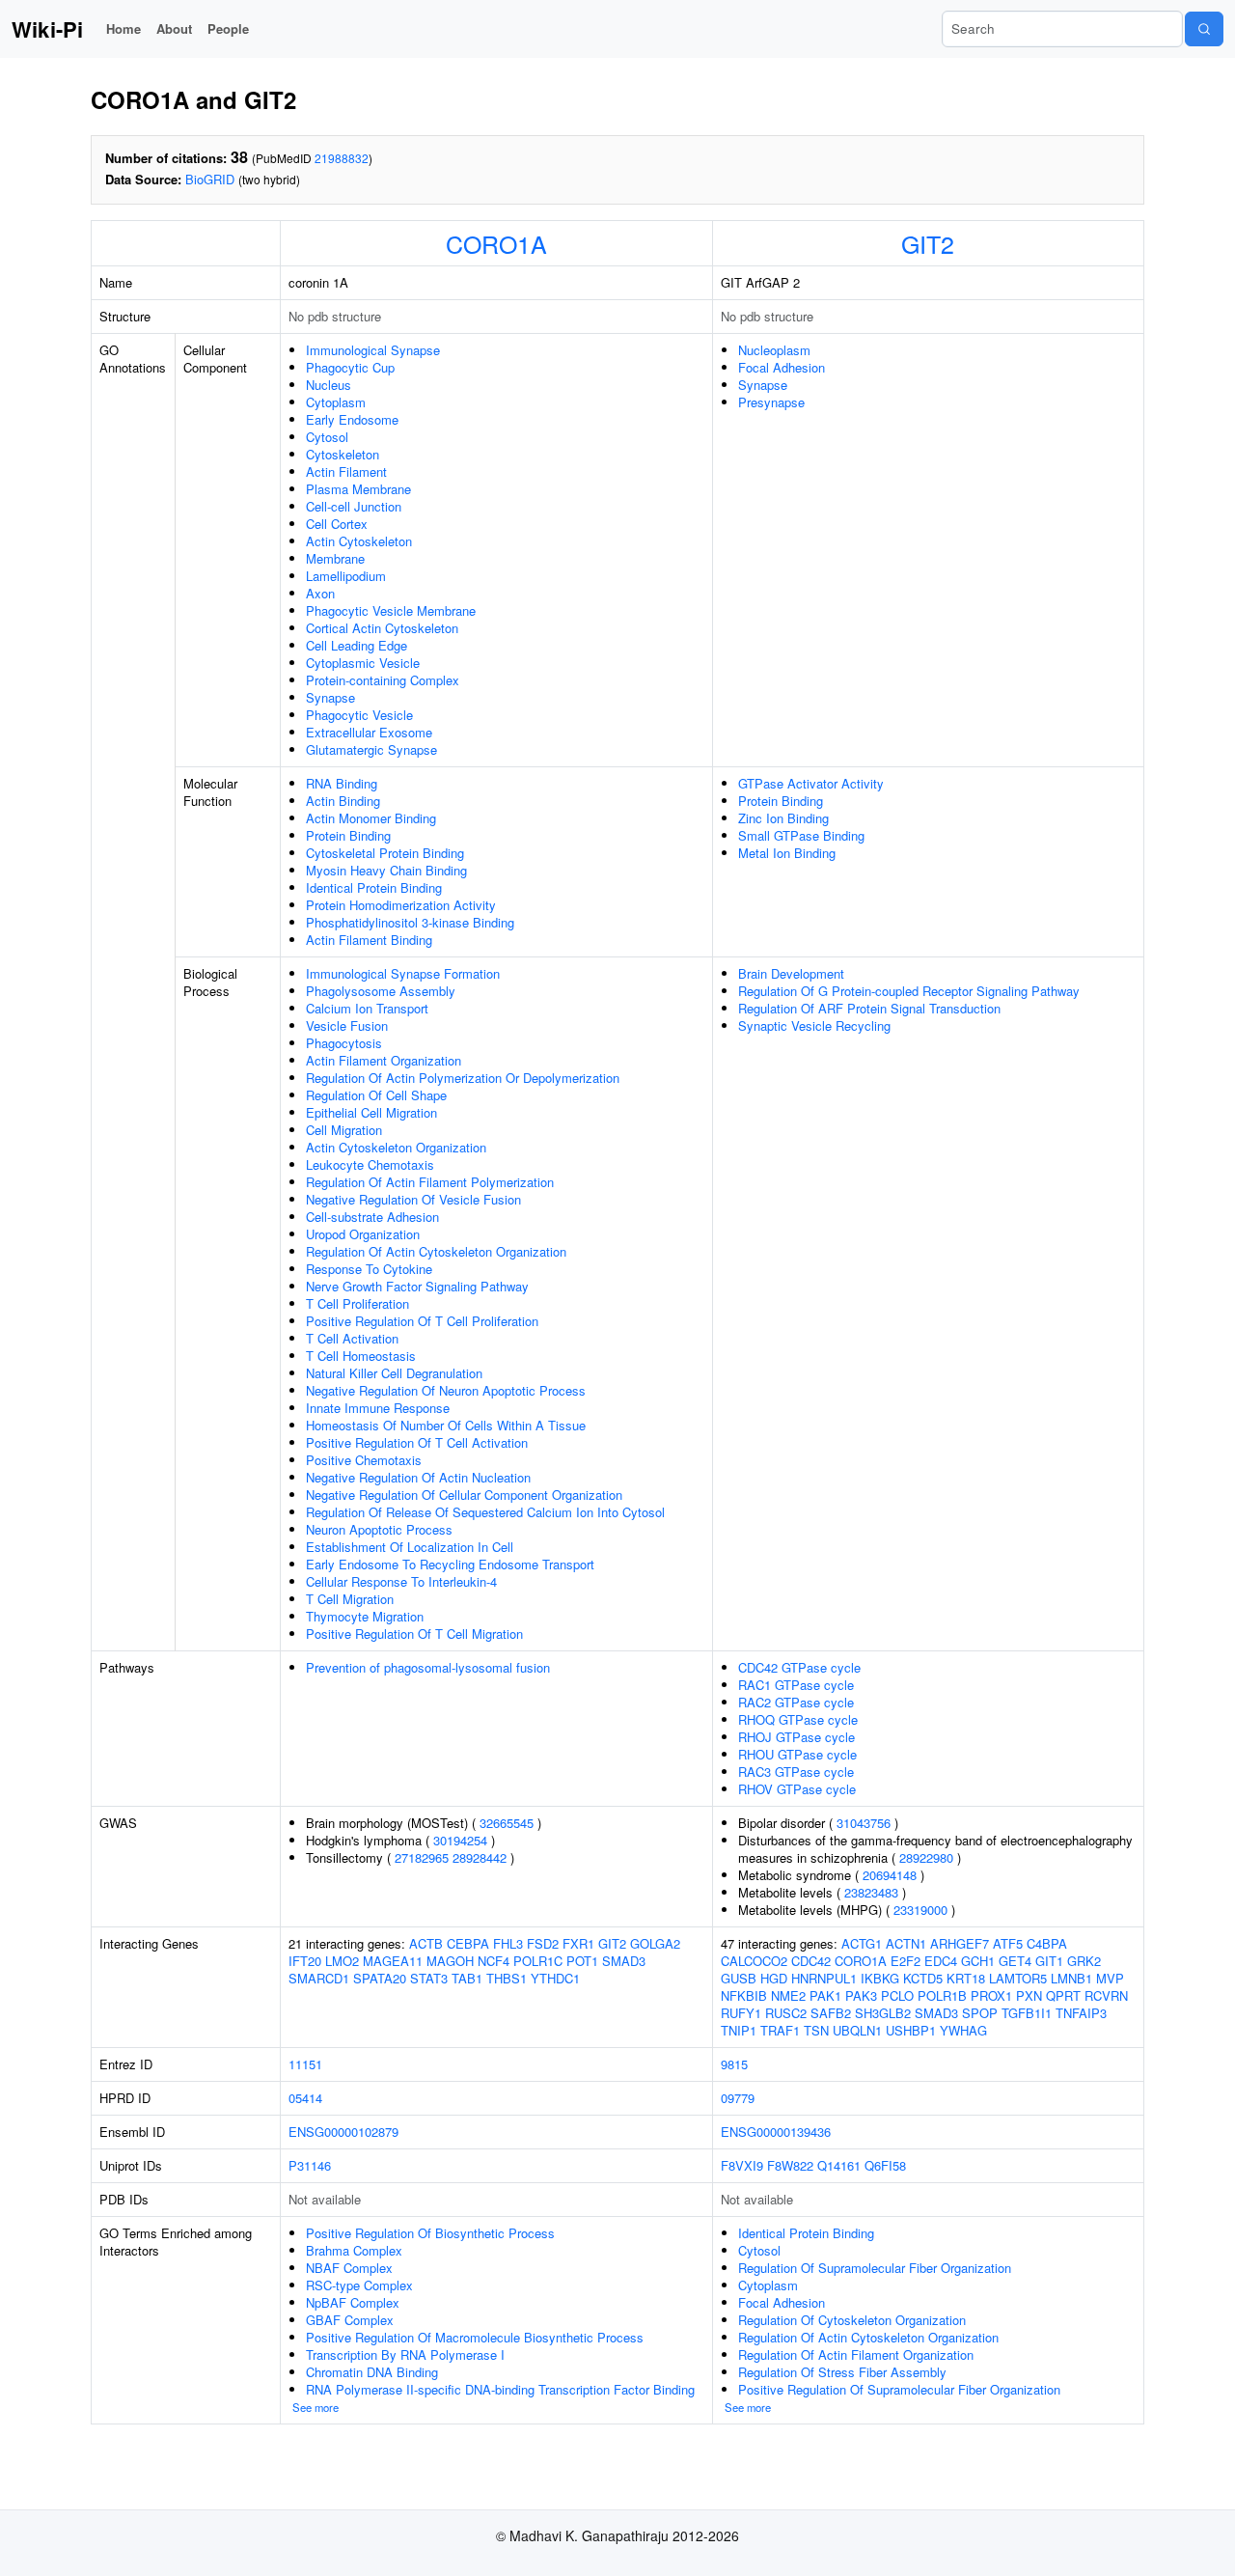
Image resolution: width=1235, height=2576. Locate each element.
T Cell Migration (350, 1599)
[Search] (1204, 29)
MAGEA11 (393, 1961)
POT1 (582, 1961)
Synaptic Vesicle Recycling (814, 1025)
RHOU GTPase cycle (797, 1754)
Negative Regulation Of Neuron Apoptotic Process (446, 1390)
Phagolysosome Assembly (381, 991)
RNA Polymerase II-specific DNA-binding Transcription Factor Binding (500, 2389)
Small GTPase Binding (801, 835)
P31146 (310, 2165)
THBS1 (507, 1978)
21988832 (342, 158)
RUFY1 (741, 2013)
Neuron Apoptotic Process (379, 1529)
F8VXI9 (742, 2165)
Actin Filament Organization (384, 1060)
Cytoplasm (336, 402)
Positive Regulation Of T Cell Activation (417, 1442)
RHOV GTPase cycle (797, 1789)
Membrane (335, 558)
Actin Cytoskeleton (359, 541)
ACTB (426, 1943)
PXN (1029, 1995)
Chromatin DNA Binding (372, 2372)
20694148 (890, 1875)
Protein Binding (348, 835)
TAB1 (467, 1978)
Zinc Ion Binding (783, 818)
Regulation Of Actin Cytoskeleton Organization (436, 1251)
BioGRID (210, 179)
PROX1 (991, 1995)
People (228, 28)
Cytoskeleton (343, 454)
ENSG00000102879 (343, 2132)
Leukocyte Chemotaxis (370, 1164)
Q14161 (839, 2165)
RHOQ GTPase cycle (798, 1719)
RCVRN (1106, 1995)
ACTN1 (906, 1943)
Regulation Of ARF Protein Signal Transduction (869, 1008)
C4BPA (1047, 1943)
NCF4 (494, 1961)
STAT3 (429, 1978)
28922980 (926, 1857)
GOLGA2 (655, 1943)
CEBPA (468, 1943)
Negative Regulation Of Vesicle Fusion (413, 1199)
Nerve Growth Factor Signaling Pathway (417, 1286)
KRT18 (966, 1978)
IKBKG (880, 1978)
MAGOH (450, 1961)
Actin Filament (346, 471)
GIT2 (928, 243)
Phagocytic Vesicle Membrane (391, 610)
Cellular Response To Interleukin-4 (401, 1581)
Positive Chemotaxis (364, 1460)
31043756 (864, 1823)
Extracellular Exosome (369, 732)
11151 (305, 2064)
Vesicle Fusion (347, 1025)
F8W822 (790, 2165)
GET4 (1015, 1961)
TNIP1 (739, 2030)
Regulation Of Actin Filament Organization (856, 2354)
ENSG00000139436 (776, 2132)
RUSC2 (786, 2013)
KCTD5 (923, 1978)
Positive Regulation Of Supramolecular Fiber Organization (899, 2389)
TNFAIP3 (1081, 2013)
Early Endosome (352, 419)
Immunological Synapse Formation (403, 973)
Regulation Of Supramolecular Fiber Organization (875, 2268)
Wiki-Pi (47, 29)
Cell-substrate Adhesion (372, 1217)
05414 (305, 2098)
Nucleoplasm (774, 350)
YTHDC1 (555, 1978)
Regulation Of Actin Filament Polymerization (430, 1182)
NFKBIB (744, 1995)
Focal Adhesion (782, 367)
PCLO (897, 1995)
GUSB (739, 1978)
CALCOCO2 (754, 1961)
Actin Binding (343, 801)
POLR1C (538, 1961)
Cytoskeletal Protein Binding (385, 853)
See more (316, 2407)
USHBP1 (911, 2030)
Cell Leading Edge (357, 645)
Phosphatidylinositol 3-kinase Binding (410, 922)
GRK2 (1084, 1961)
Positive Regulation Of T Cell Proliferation (422, 1321)
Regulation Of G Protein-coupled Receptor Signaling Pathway (909, 991)
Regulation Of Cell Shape (376, 1095)
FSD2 (543, 1943)
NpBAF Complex (353, 2302)
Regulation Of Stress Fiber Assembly (842, 2372)
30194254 (460, 1840)
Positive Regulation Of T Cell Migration (414, 1634)
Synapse (330, 697)
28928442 (480, 1857)
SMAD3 (624, 1961)
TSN (816, 2030)
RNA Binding (342, 783)
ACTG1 (862, 1943)
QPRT (1063, 1995)
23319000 (920, 1910)
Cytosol (327, 437)
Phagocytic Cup (350, 367)
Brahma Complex (354, 2250)
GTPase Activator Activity (811, 783)
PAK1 (825, 1995)
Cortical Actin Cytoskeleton (382, 628)
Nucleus (329, 385)
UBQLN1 (857, 2030)
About (174, 28)
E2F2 (906, 1961)
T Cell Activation (352, 1338)
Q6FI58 (885, 2165)
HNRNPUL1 (824, 1978)
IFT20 (305, 1961)
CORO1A (496, 243)
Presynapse (771, 402)
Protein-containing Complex (383, 680)
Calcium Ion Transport (367, 1008)
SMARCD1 (319, 1978)
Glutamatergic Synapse (371, 749)
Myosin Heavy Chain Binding (386, 870)
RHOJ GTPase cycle (796, 1737)
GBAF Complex (350, 2320)
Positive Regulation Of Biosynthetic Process (430, 2233)
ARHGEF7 (960, 1943)
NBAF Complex (349, 2268)
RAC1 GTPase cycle (796, 1685)
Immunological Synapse (373, 350)
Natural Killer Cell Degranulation (394, 1373)
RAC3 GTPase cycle (796, 1772)
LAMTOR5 (1018, 1978)
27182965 (422, 1857)
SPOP (980, 2013)
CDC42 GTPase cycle (799, 1667)
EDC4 (941, 1961)
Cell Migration (344, 1130)
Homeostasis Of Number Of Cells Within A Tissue (446, 1425)
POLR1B (942, 1995)
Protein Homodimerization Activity (401, 905)
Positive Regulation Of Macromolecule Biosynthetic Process (475, 2337)
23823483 (871, 1892)
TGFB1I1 (1027, 2013)
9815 (734, 2064)
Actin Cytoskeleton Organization (396, 1147)
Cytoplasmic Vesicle (363, 663)
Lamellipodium (346, 576)
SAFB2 (831, 2013)
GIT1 (1049, 1961)
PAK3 (861, 1995)
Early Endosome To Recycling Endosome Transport (450, 1564)
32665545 (507, 1823)
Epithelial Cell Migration (371, 1112)
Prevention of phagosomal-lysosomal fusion (428, 1667)
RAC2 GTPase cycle (796, 1702)
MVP (1110, 1978)
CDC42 (811, 1961)
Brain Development (791, 973)
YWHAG (963, 2030)
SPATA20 (380, 1978)
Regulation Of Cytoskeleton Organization (852, 2320)
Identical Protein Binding (374, 887)
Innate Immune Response (378, 1408)
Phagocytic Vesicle (359, 715)
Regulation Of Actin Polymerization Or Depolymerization (463, 1078)
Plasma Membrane (358, 489)
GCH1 (978, 1961)
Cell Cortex (337, 524)
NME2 (788, 1995)
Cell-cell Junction (354, 506)
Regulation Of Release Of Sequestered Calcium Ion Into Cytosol (485, 1512)
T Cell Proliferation (357, 1303)
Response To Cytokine (369, 1269)
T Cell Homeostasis (361, 1356)
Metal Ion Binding (787, 853)
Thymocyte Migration (365, 1616)
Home (123, 28)
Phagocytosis (344, 1043)
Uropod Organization (363, 1234)
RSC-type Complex (359, 2285)
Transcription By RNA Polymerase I (405, 2354)
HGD (774, 1978)
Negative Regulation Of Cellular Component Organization (464, 1495)
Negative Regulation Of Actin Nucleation (418, 1477)
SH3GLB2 (883, 2013)
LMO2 (342, 1961)
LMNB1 (1071, 1978)
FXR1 (578, 1943)
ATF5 (1008, 1943)
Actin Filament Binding (369, 940)
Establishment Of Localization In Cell (410, 1547)
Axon (320, 593)
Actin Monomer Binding (371, 818)
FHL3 (508, 1943)
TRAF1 (780, 2030)
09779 (738, 2098)
